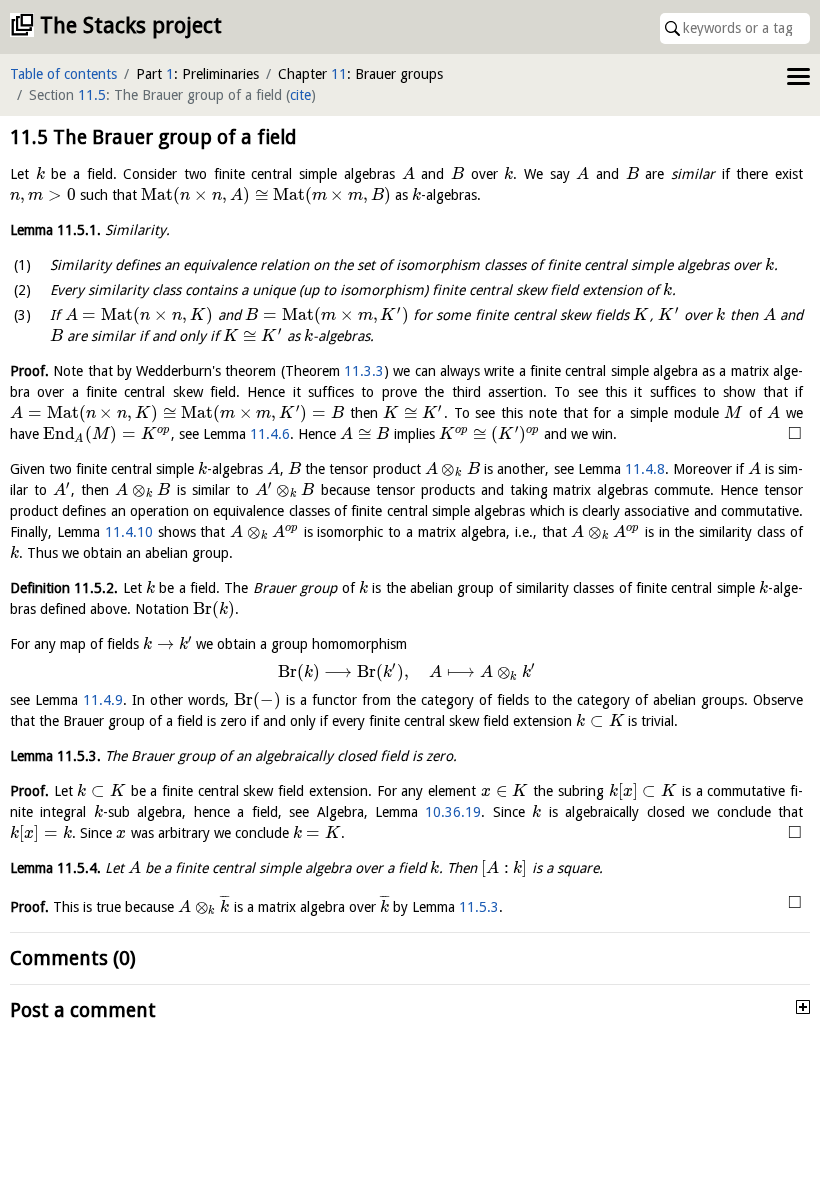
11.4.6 (270, 434)
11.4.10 (129, 532)
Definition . (64, 588)
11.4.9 (103, 700)
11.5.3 (479, 907)
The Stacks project (131, 25)
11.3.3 (364, 371)
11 (339, 74)
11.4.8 (645, 469)
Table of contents (63, 74)
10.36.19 (453, 812)
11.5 (92, 95)
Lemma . (55, 230)
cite (300, 95)
